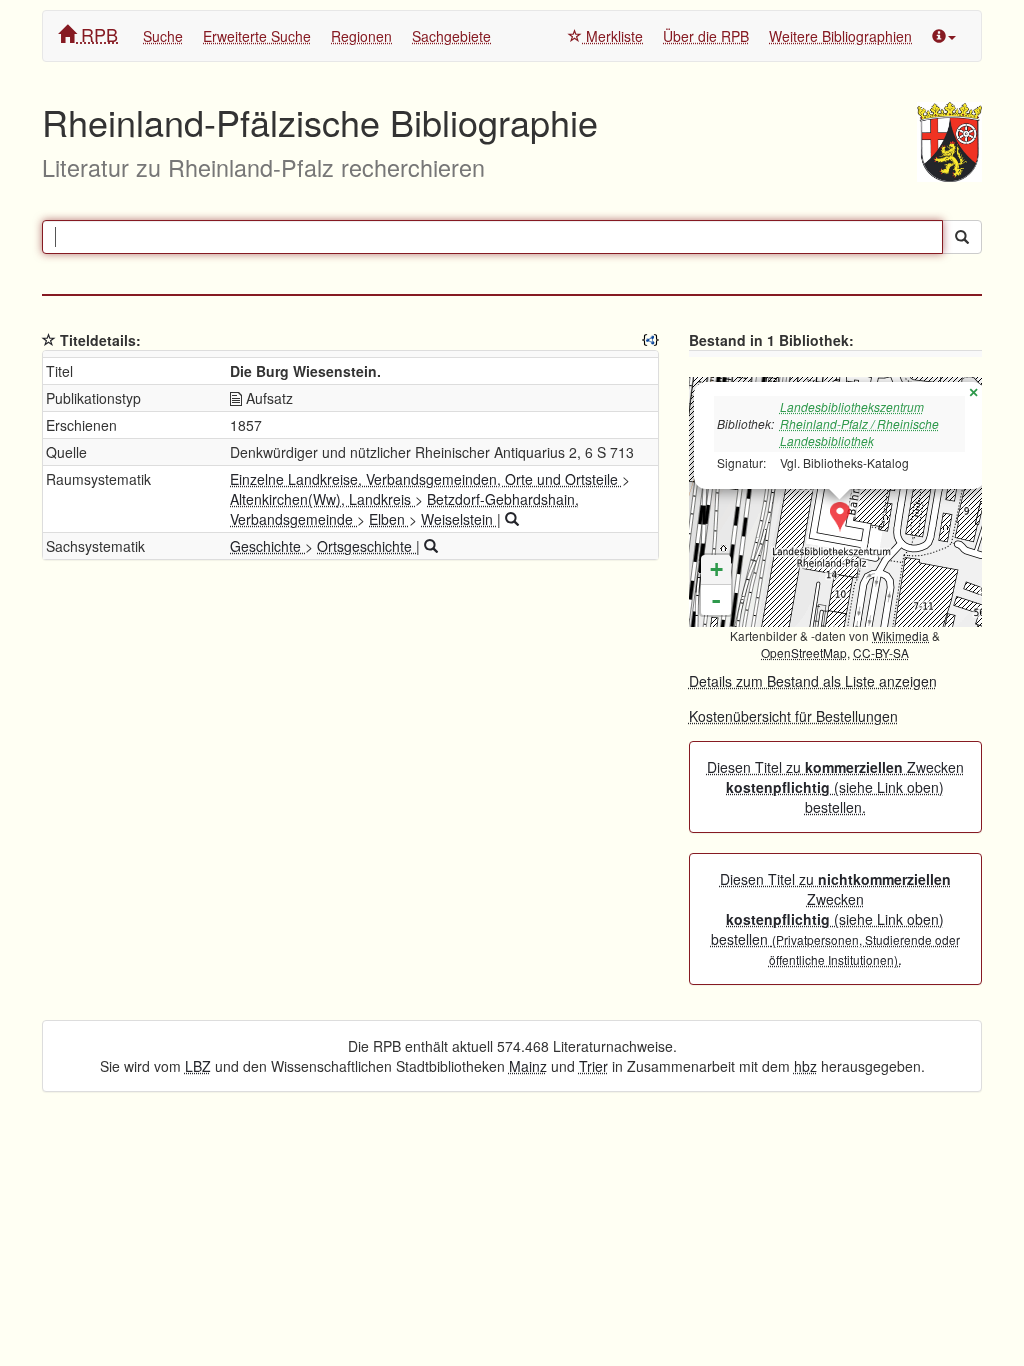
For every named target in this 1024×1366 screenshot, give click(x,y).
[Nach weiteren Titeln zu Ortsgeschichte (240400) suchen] (431, 546)
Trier (593, 1066)
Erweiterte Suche (257, 36)
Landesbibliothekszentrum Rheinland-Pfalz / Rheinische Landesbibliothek (859, 423)
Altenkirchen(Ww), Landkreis (322, 499)
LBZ (198, 1066)
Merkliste (612, 36)
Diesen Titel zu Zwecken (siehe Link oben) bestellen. (835, 787)
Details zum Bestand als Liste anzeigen (813, 681)
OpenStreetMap (804, 652)
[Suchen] (962, 237)
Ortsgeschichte (366, 546)
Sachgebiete (451, 36)
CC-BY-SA (881, 652)
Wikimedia (900, 635)
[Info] (944, 36)
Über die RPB (706, 36)
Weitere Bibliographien (840, 36)
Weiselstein (459, 519)
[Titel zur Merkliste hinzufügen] (49, 340)
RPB (97, 34)
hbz (805, 1066)
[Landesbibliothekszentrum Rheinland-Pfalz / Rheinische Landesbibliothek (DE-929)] (840, 517)
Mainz (528, 1066)
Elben (389, 519)
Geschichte (267, 546)
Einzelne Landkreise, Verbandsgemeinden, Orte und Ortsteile (426, 479)
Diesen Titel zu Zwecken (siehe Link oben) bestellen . (835, 919)
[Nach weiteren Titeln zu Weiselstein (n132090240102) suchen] (512, 519)
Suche (163, 36)
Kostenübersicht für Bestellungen (793, 716)
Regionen (361, 36)
